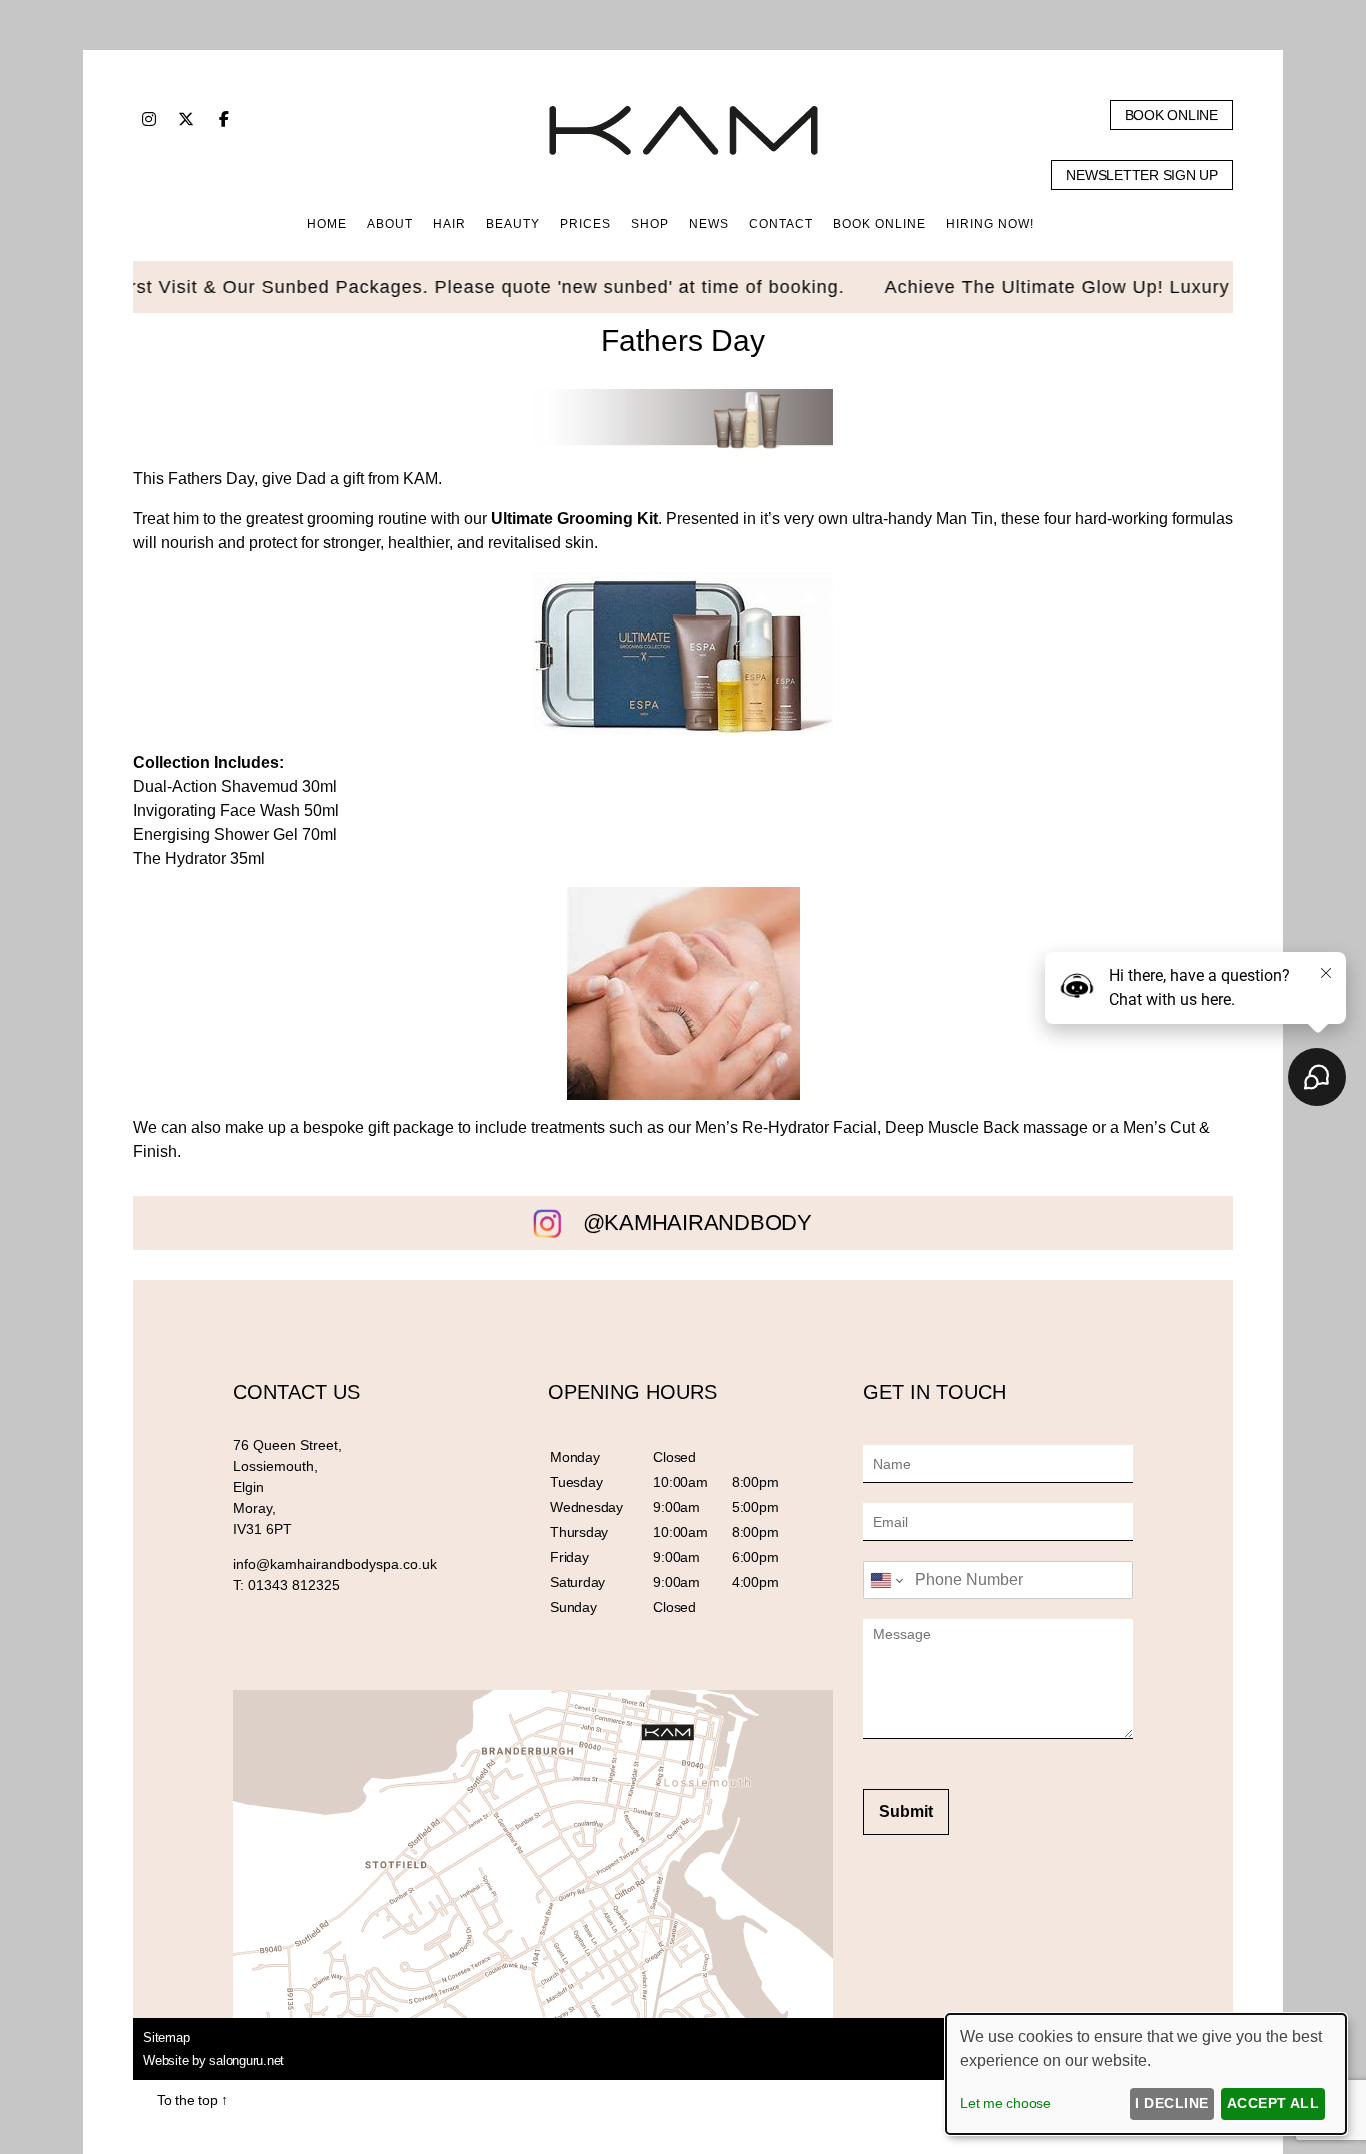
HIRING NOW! (990, 224)
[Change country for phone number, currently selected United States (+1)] (885, 1580)
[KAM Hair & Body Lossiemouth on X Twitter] (186, 119)
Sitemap (166, 2037)
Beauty (513, 224)
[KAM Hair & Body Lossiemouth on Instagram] (149, 119)
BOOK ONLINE (879, 224)
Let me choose (1005, 2103)
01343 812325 (294, 1585)
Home (327, 224)
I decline (1171, 2103)
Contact (781, 224)
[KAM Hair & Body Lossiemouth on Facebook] (224, 119)
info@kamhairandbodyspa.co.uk (335, 1564)
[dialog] (1146, 2074)
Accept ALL (1273, 2103)
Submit (906, 1811)
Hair (449, 224)
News (709, 224)
